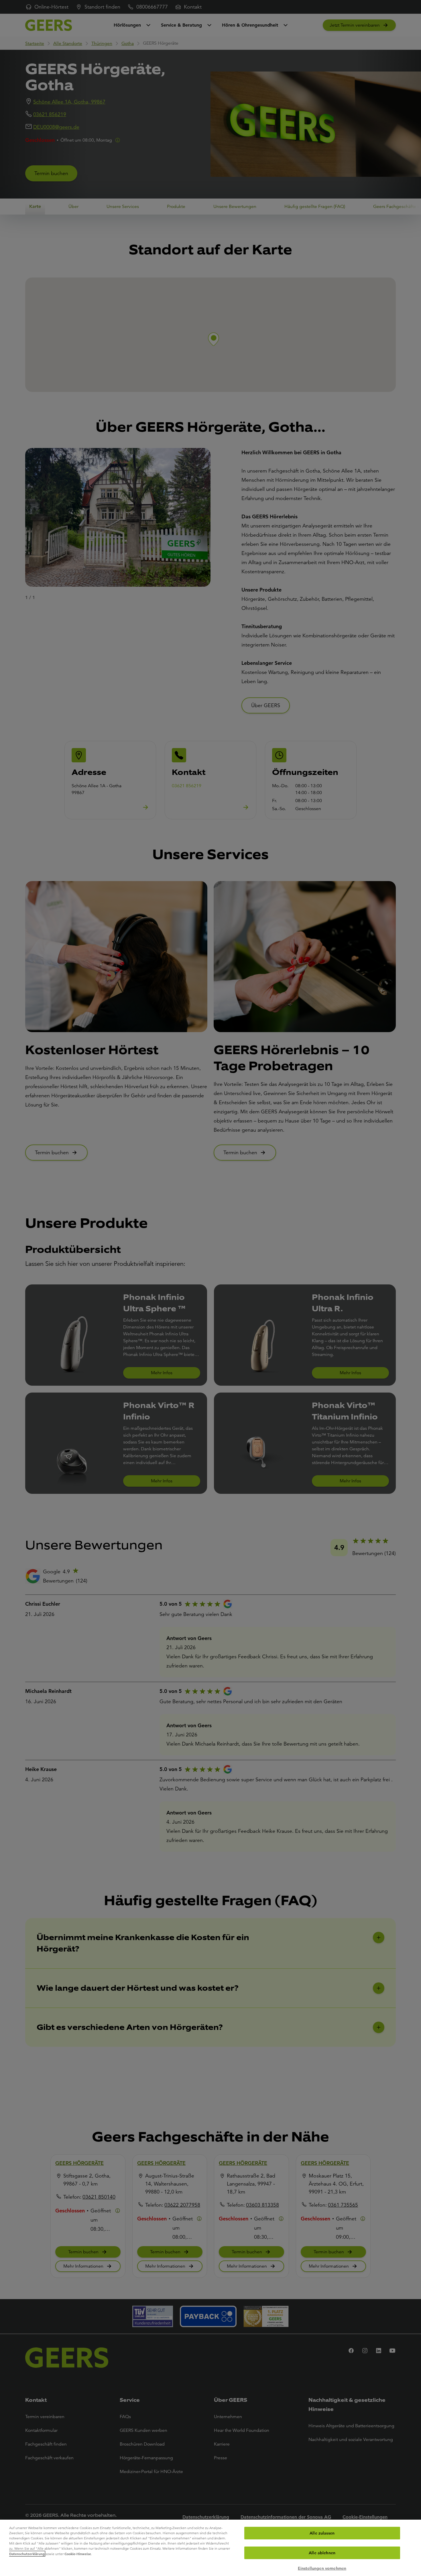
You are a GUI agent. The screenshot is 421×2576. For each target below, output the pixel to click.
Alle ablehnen (322, 2553)
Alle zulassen (322, 2533)
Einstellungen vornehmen (322, 2568)
